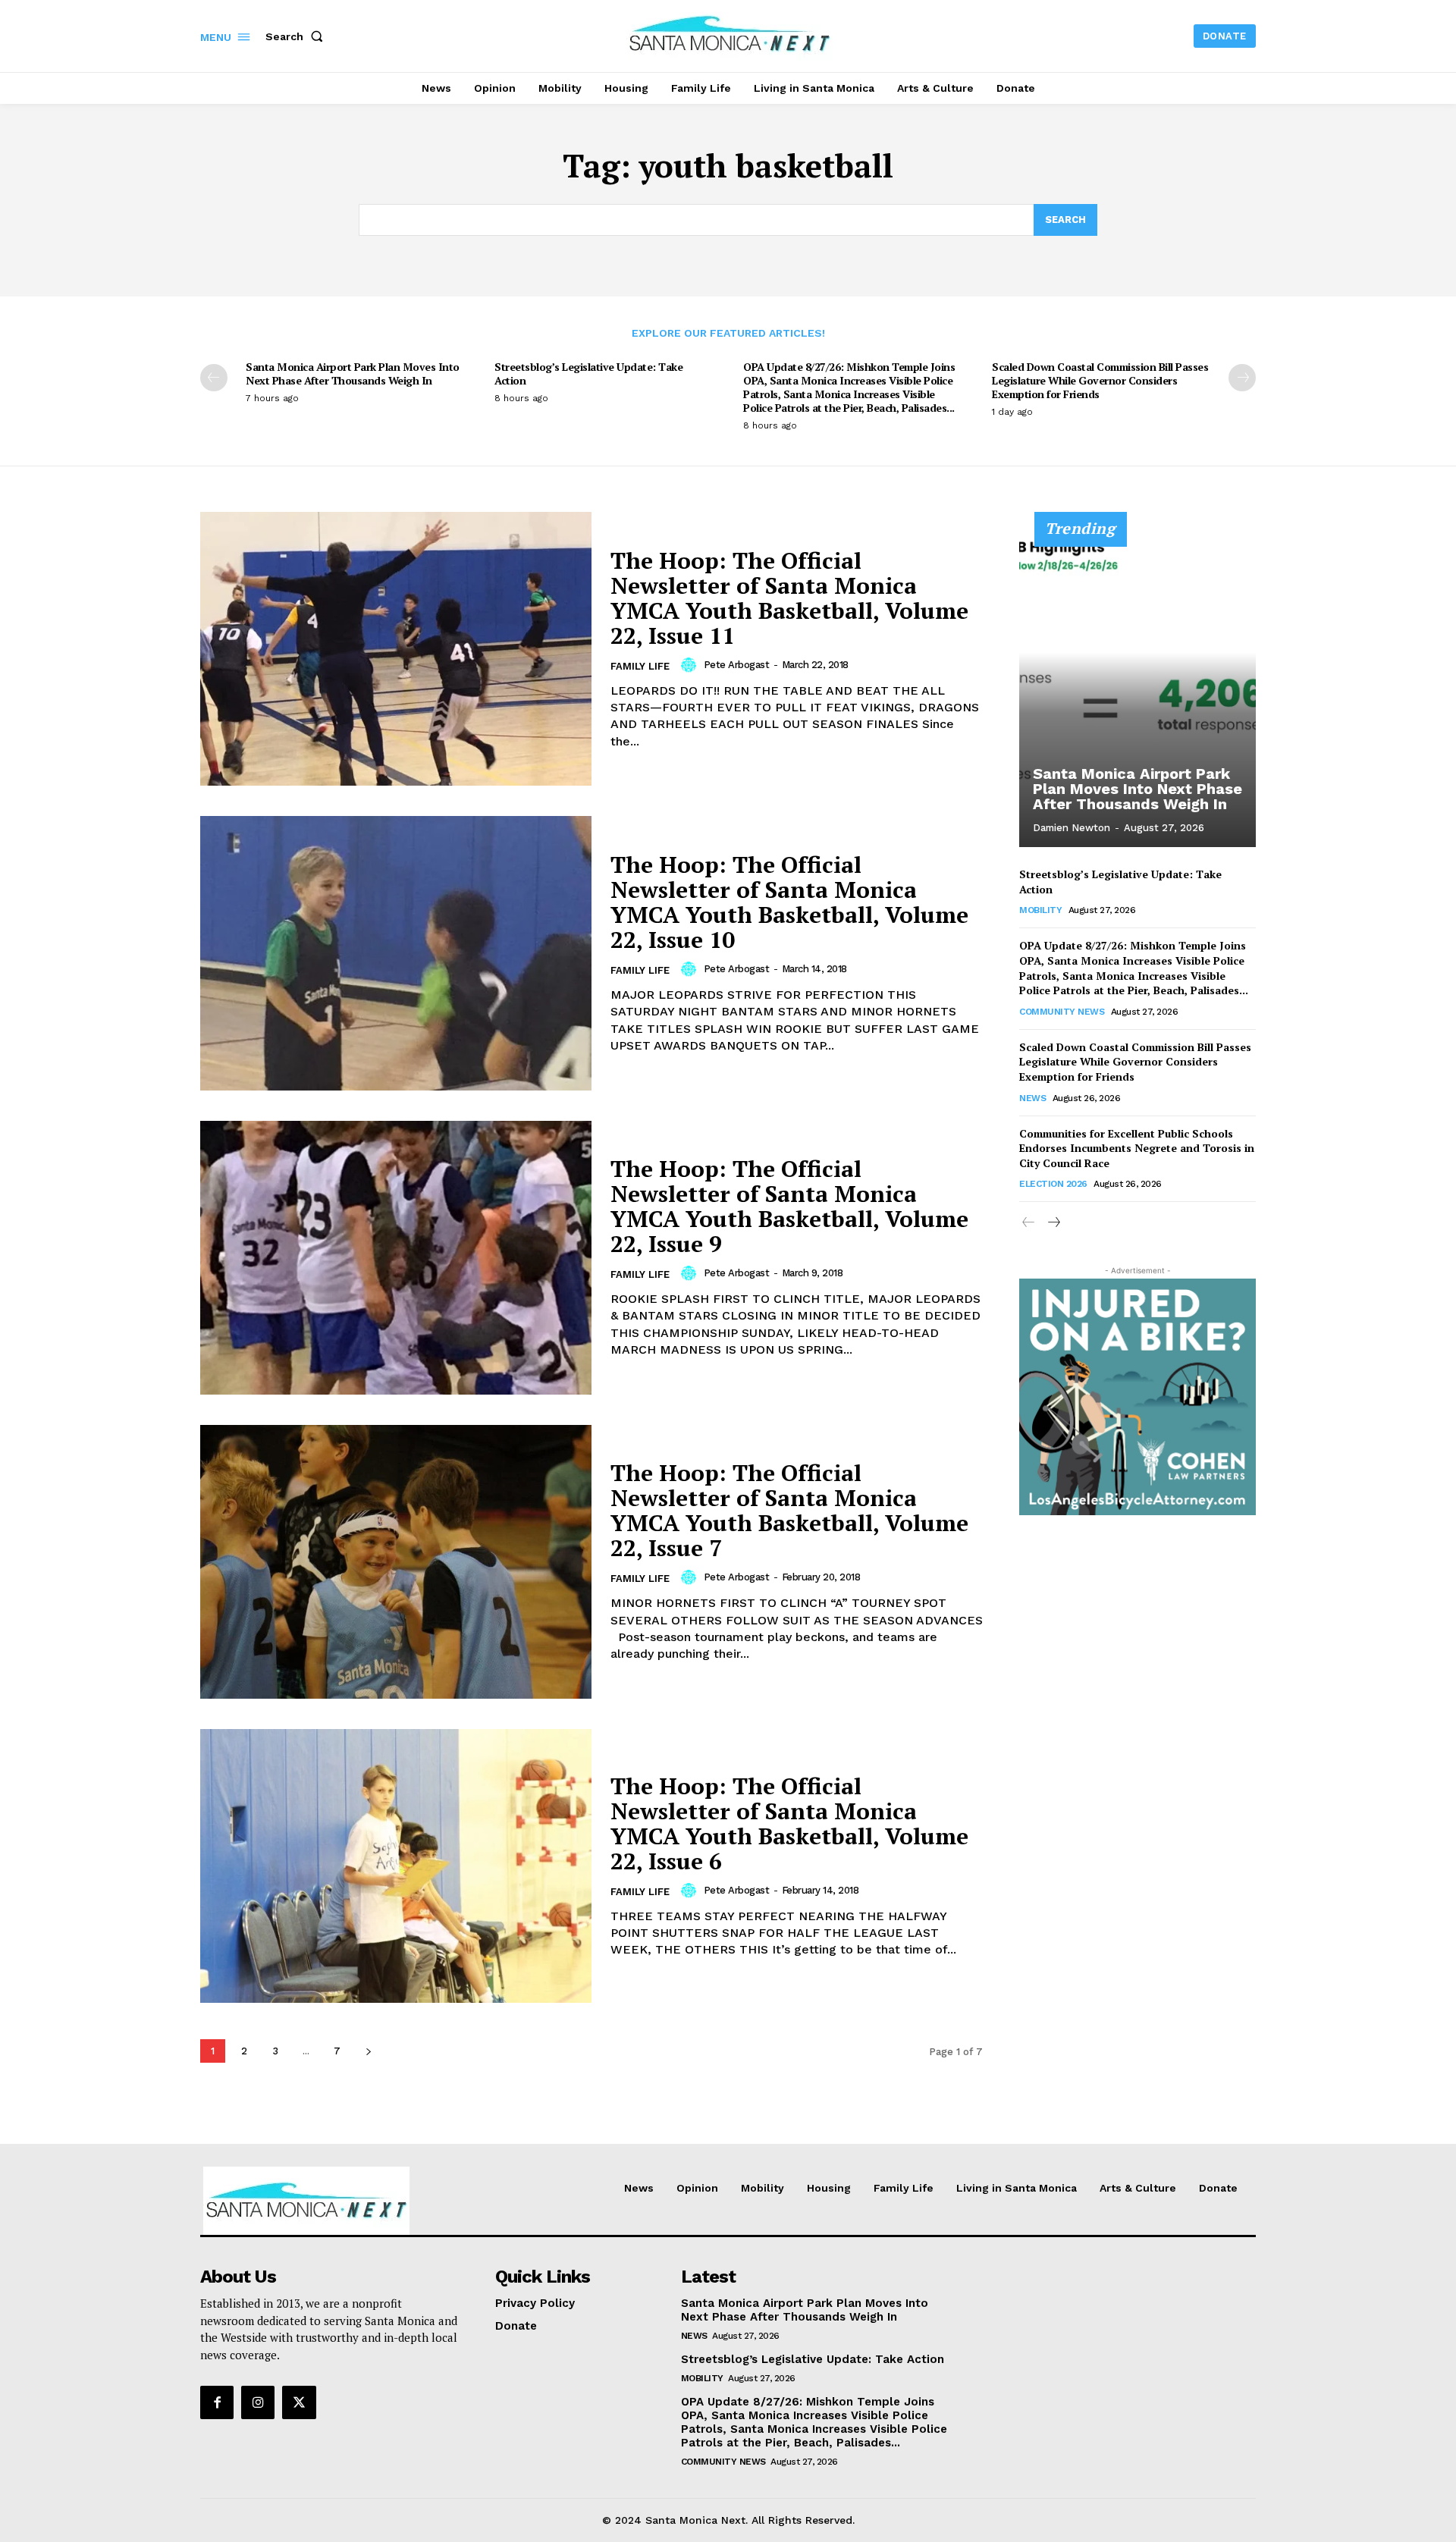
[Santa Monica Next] (730, 34)
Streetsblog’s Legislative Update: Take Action (588, 373)
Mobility (1040, 910)
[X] (299, 2402)
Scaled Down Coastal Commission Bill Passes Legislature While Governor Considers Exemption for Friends (1100, 380)
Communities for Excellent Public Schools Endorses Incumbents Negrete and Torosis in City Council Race (1137, 1148)
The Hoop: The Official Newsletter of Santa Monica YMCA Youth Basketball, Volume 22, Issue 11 (789, 598)
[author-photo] (691, 665)
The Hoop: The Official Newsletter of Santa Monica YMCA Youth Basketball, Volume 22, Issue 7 (789, 1510)
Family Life (640, 666)
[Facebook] (217, 2402)
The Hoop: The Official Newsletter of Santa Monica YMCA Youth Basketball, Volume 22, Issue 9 (789, 1206)
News (1032, 1098)
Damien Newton (1072, 828)
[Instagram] (258, 2402)
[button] (297, 36)
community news (1062, 1012)
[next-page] (1242, 378)
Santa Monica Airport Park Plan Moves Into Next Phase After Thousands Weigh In (353, 373)
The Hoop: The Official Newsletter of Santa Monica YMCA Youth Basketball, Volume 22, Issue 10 (789, 902)
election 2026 (1053, 1184)
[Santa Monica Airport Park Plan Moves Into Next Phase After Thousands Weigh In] (1137, 688)
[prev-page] (214, 378)
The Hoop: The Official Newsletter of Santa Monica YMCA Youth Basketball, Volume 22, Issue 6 (789, 1823)
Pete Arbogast (737, 665)
